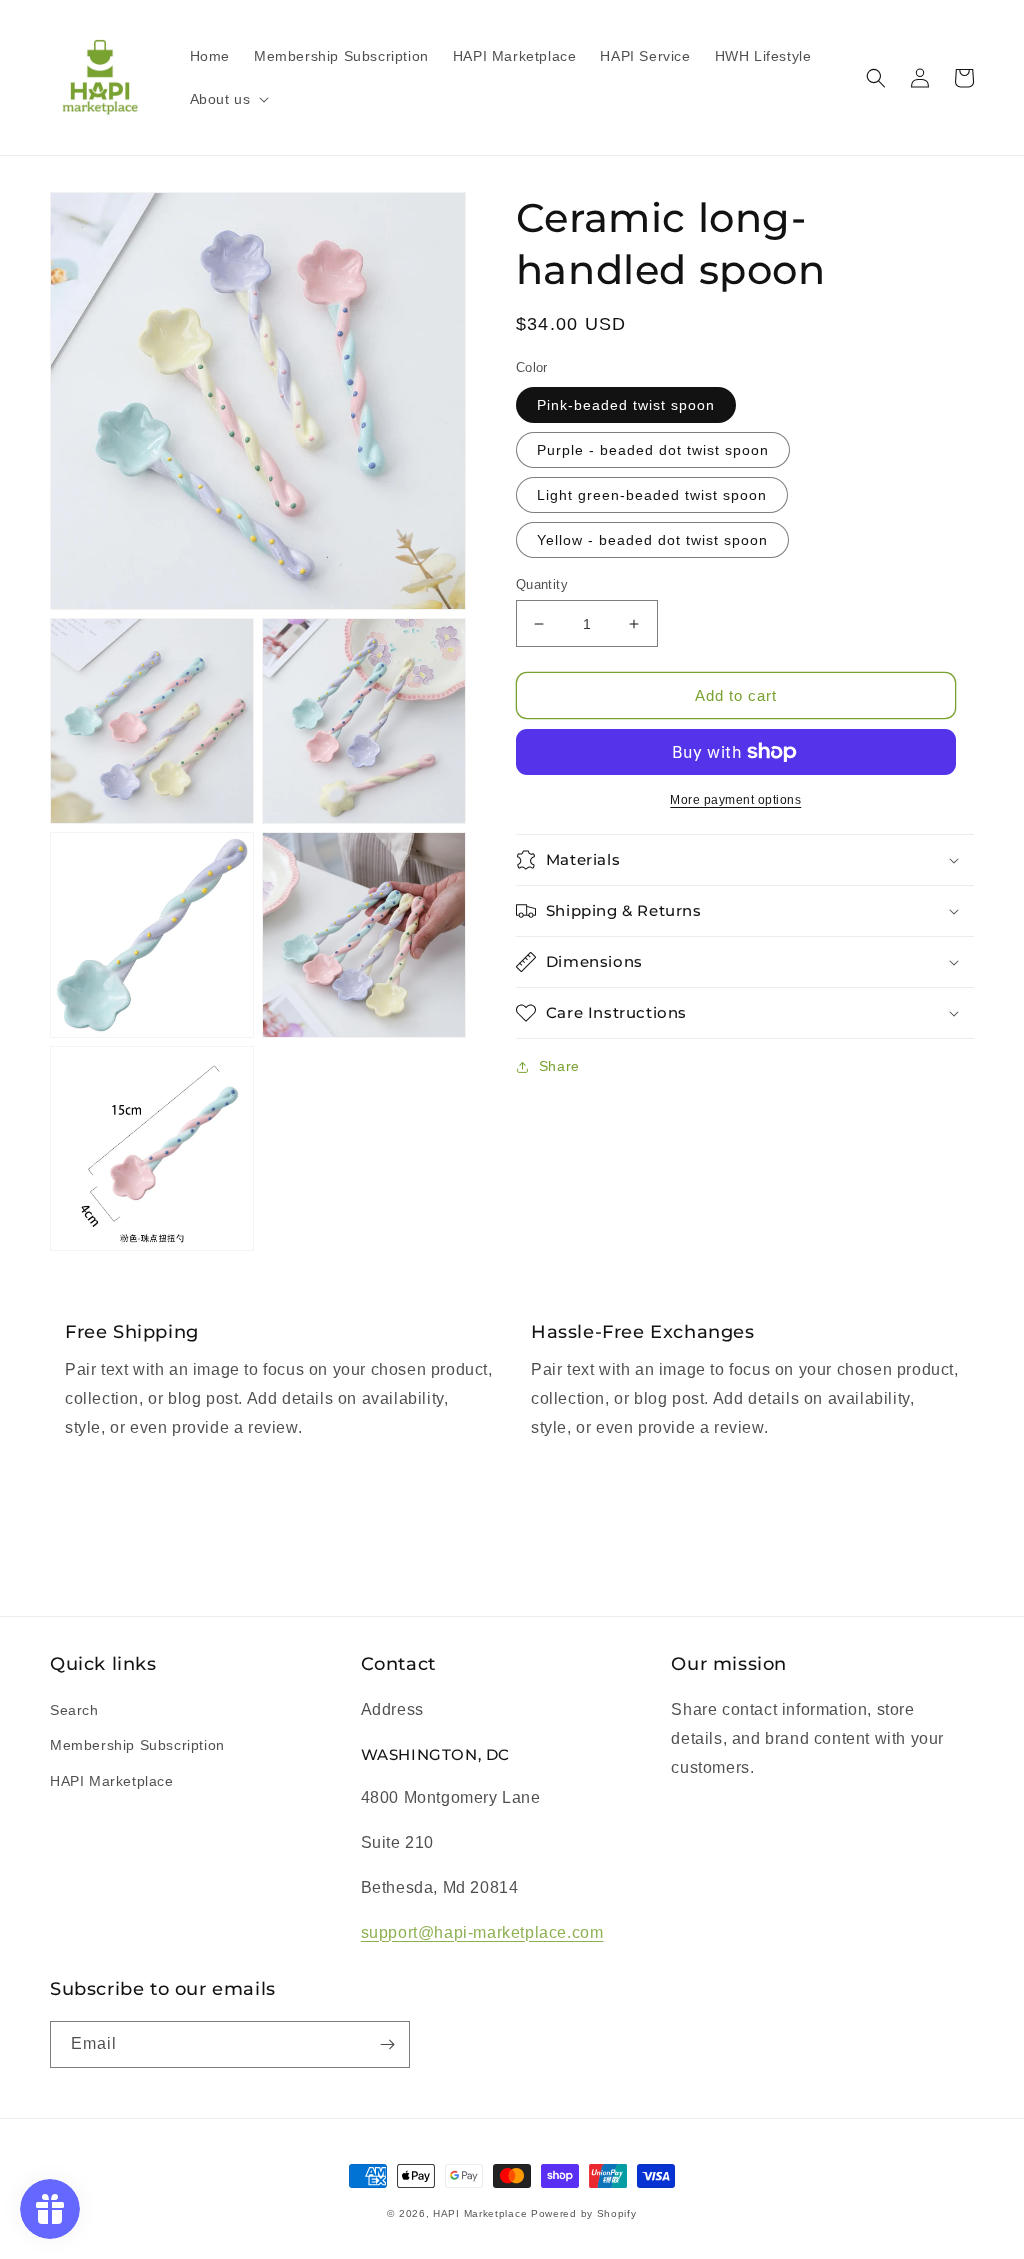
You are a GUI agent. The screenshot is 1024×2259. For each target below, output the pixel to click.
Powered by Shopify (584, 2213)
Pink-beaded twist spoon (626, 405)
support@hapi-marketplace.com (482, 1932)
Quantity (542, 584)
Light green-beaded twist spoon (652, 495)
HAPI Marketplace (112, 1781)
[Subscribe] (387, 2044)
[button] (228, 99)
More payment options (735, 800)
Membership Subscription (137, 1745)
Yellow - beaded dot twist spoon (652, 540)
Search (74, 1710)
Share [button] (559, 1066)
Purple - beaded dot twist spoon (653, 450)
